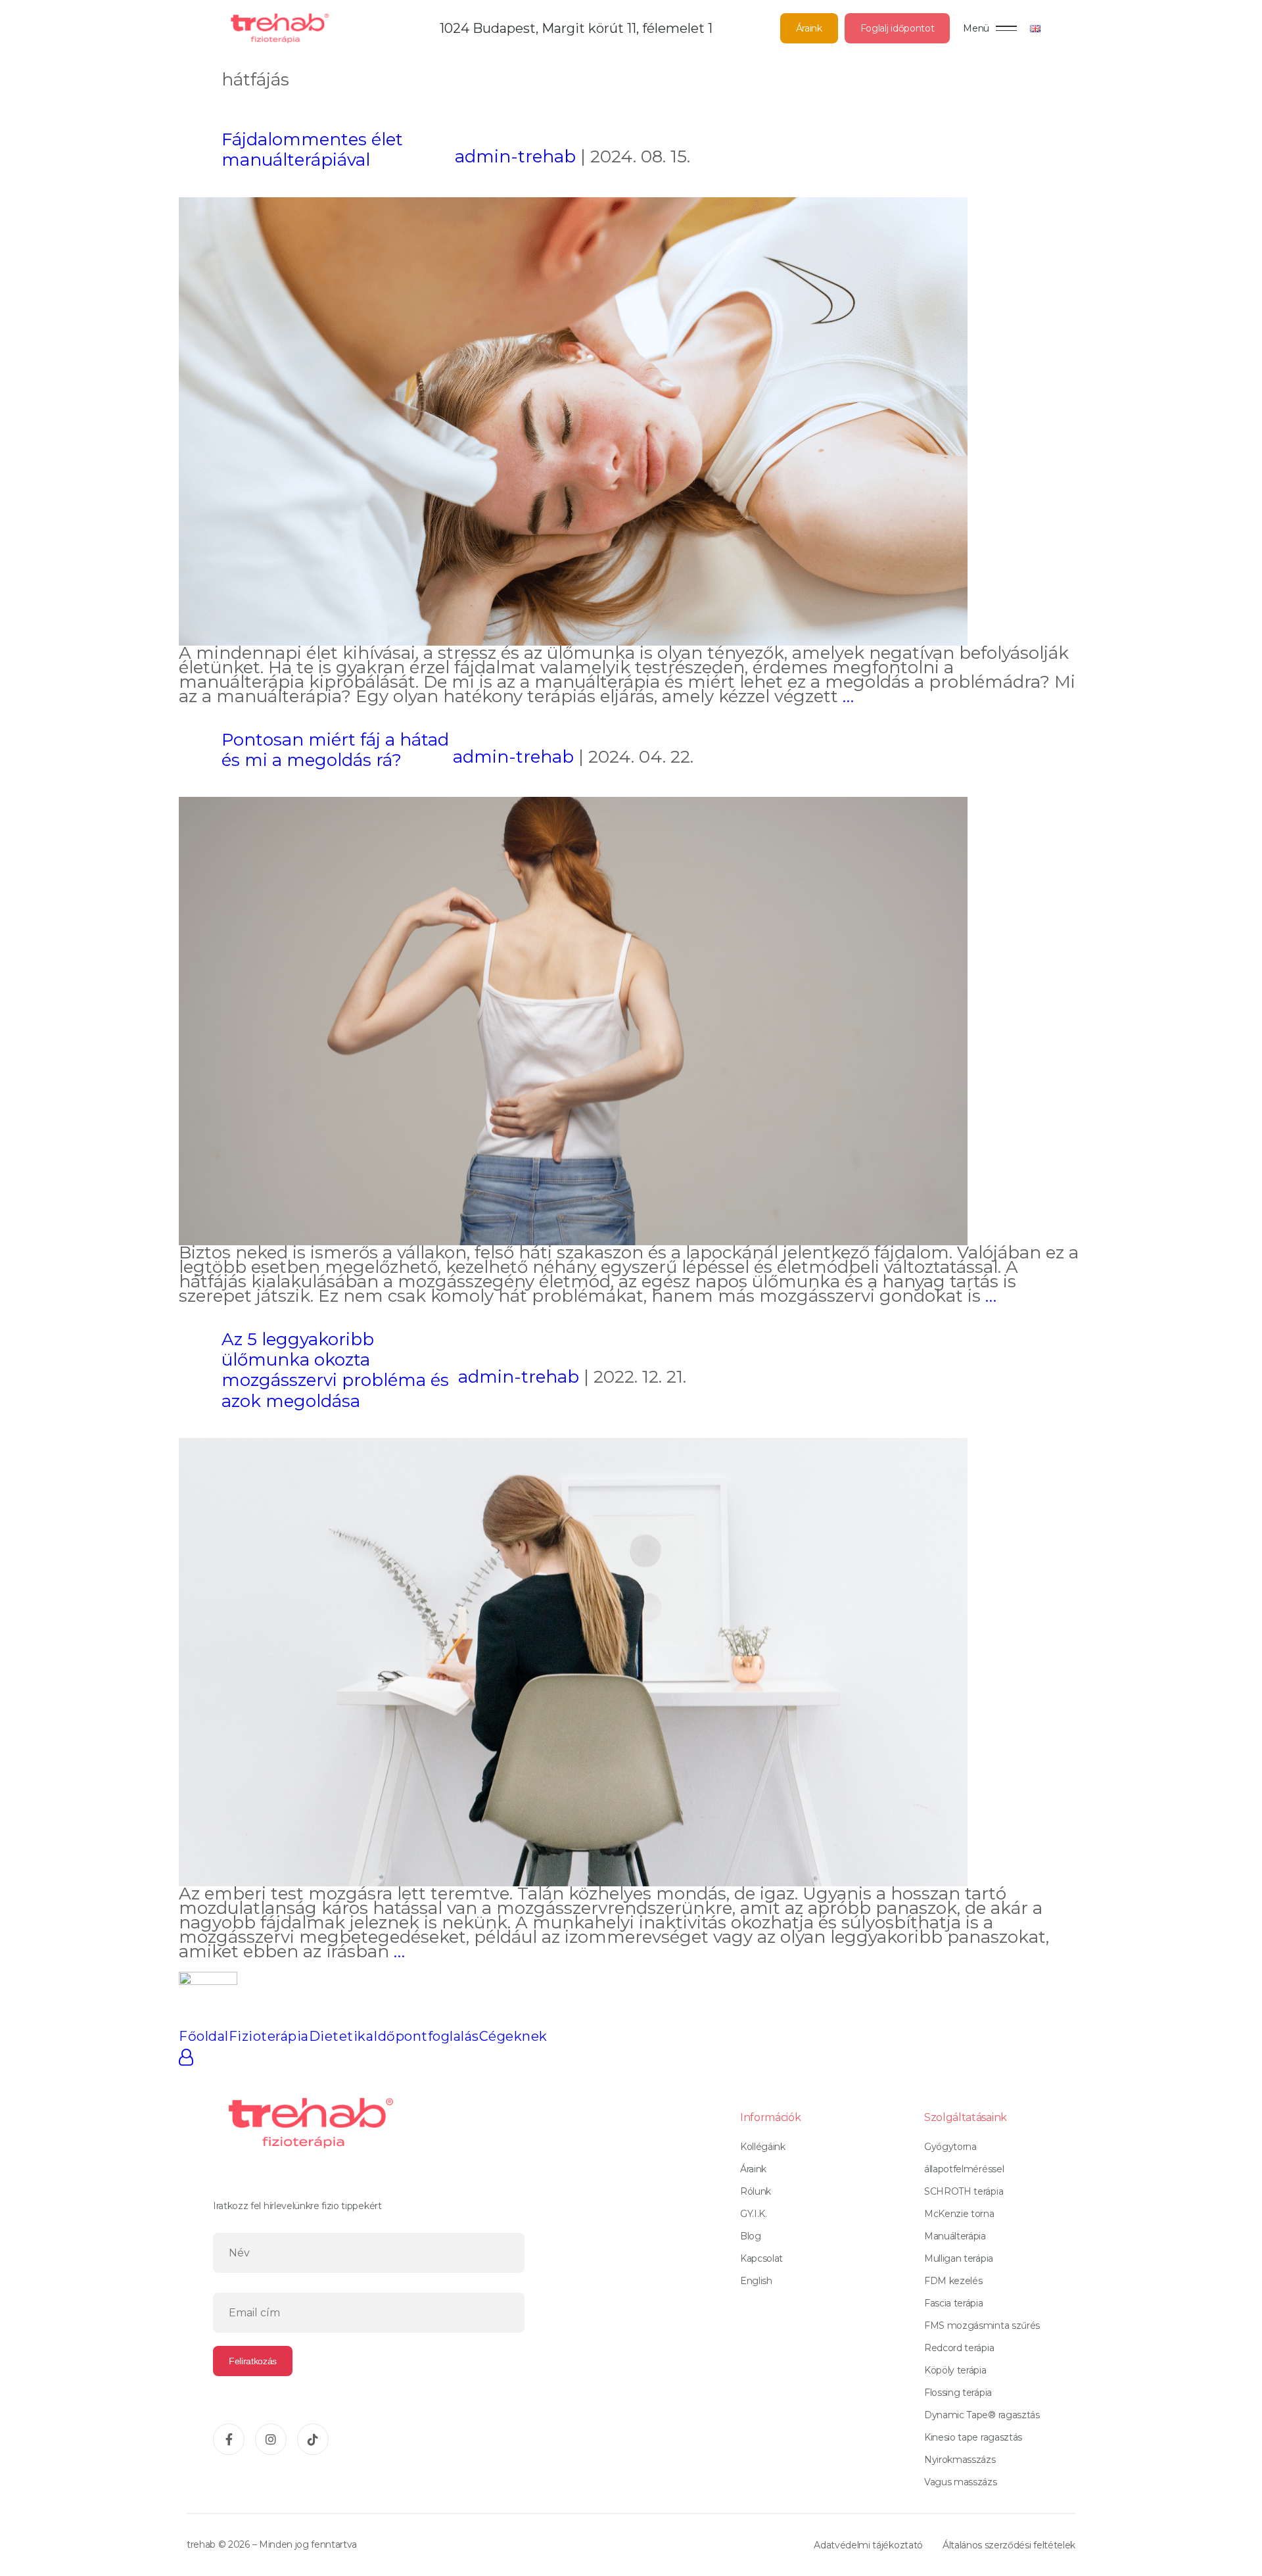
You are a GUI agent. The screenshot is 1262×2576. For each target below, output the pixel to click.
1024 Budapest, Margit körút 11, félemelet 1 (576, 28)
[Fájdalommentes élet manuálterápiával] (573, 419)
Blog (751, 2236)
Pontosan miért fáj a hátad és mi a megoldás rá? (335, 750)
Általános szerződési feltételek (1009, 2545)
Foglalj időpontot (898, 28)
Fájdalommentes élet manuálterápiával (312, 150)
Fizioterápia (269, 2036)
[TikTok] (313, 2439)
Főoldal (204, 2036)
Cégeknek (513, 2036)
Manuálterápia (955, 2236)
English (756, 2281)
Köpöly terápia (955, 2370)
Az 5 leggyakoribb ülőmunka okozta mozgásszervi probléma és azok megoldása (335, 1370)
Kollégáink (763, 2147)
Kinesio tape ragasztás (973, 2437)
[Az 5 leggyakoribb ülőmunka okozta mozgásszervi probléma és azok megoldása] (573, 1661)
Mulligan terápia (959, 2258)
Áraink (809, 28)
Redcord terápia (959, 2348)
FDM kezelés (953, 2281)
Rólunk (756, 2191)
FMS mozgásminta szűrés (982, 2326)
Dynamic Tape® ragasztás (982, 2415)
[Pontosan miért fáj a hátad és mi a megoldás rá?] (573, 1020)
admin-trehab (515, 156)
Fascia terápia (954, 2303)
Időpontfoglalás (426, 2036)
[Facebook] (229, 2439)
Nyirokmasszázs (960, 2460)
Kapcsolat (761, 2258)
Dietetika (341, 2036)
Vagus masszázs (961, 2482)
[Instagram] (271, 2439)
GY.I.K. (754, 2214)
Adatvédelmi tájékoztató (868, 2545)
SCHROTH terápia (964, 2191)
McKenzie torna (959, 2214)
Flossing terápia (958, 2393)
